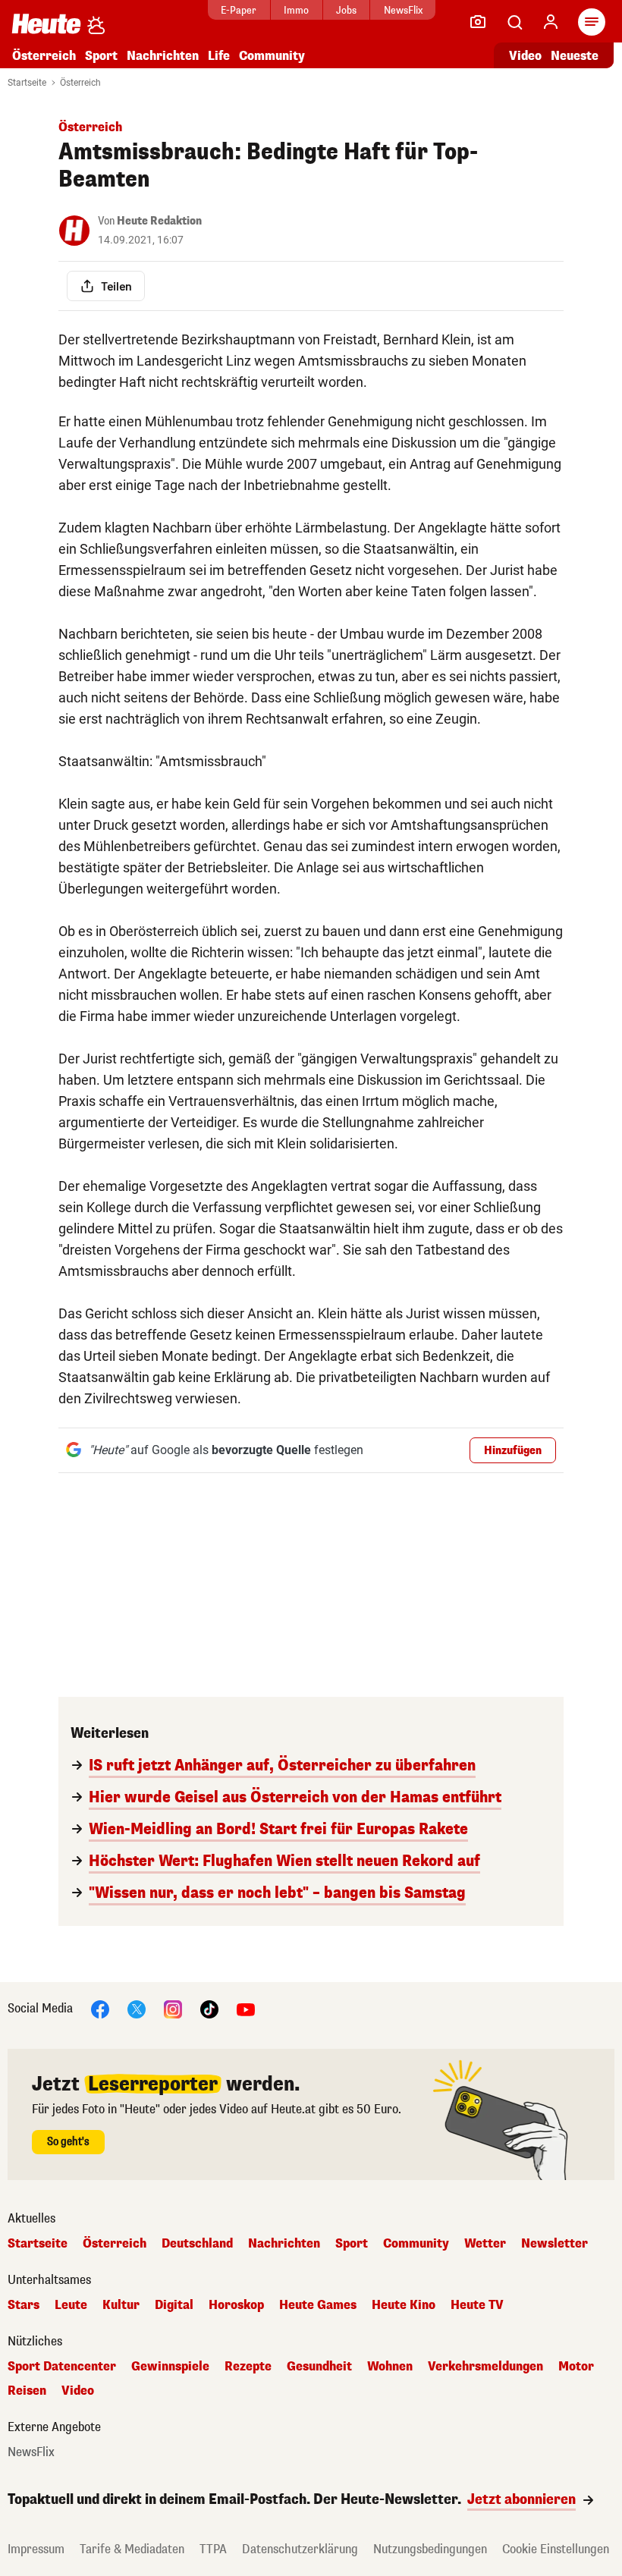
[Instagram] (173, 2008)
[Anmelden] (551, 22)
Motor (576, 2367)
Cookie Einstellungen (556, 2549)
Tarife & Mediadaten (132, 2549)
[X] (137, 2008)
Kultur (121, 2305)
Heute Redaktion (159, 221)
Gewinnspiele (170, 2367)
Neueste (575, 56)
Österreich (44, 56)
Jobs (346, 10)
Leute (71, 2305)
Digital (174, 2305)
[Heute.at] (46, 23)
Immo (296, 10)
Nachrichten (284, 2244)
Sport (101, 56)
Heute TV (477, 2305)
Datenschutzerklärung (300, 2549)
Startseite (27, 83)
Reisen (27, 2391)
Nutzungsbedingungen (430, 2549)
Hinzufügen (513, 1451)
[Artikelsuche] (514, 22)
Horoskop (236, 2305)
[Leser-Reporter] (478, 22)
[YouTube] (246, 2008)
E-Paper (239, 10)
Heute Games (318, 2305)
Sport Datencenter (62, 2367)
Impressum (36, 2549)
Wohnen (390, 2367)
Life (219, 56)
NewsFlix (403, 10)
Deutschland (197, 2244)
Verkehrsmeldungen (485, 2367)
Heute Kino (404, 2305)
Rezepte (248, 2367)
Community (272, 56)
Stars (24, 2305)
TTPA (213, 2549)
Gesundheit (319, 2367)
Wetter (485, 2244)
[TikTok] (209, 2008)
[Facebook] (100, 2008)
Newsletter (554, 2244)
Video (525, 56)
